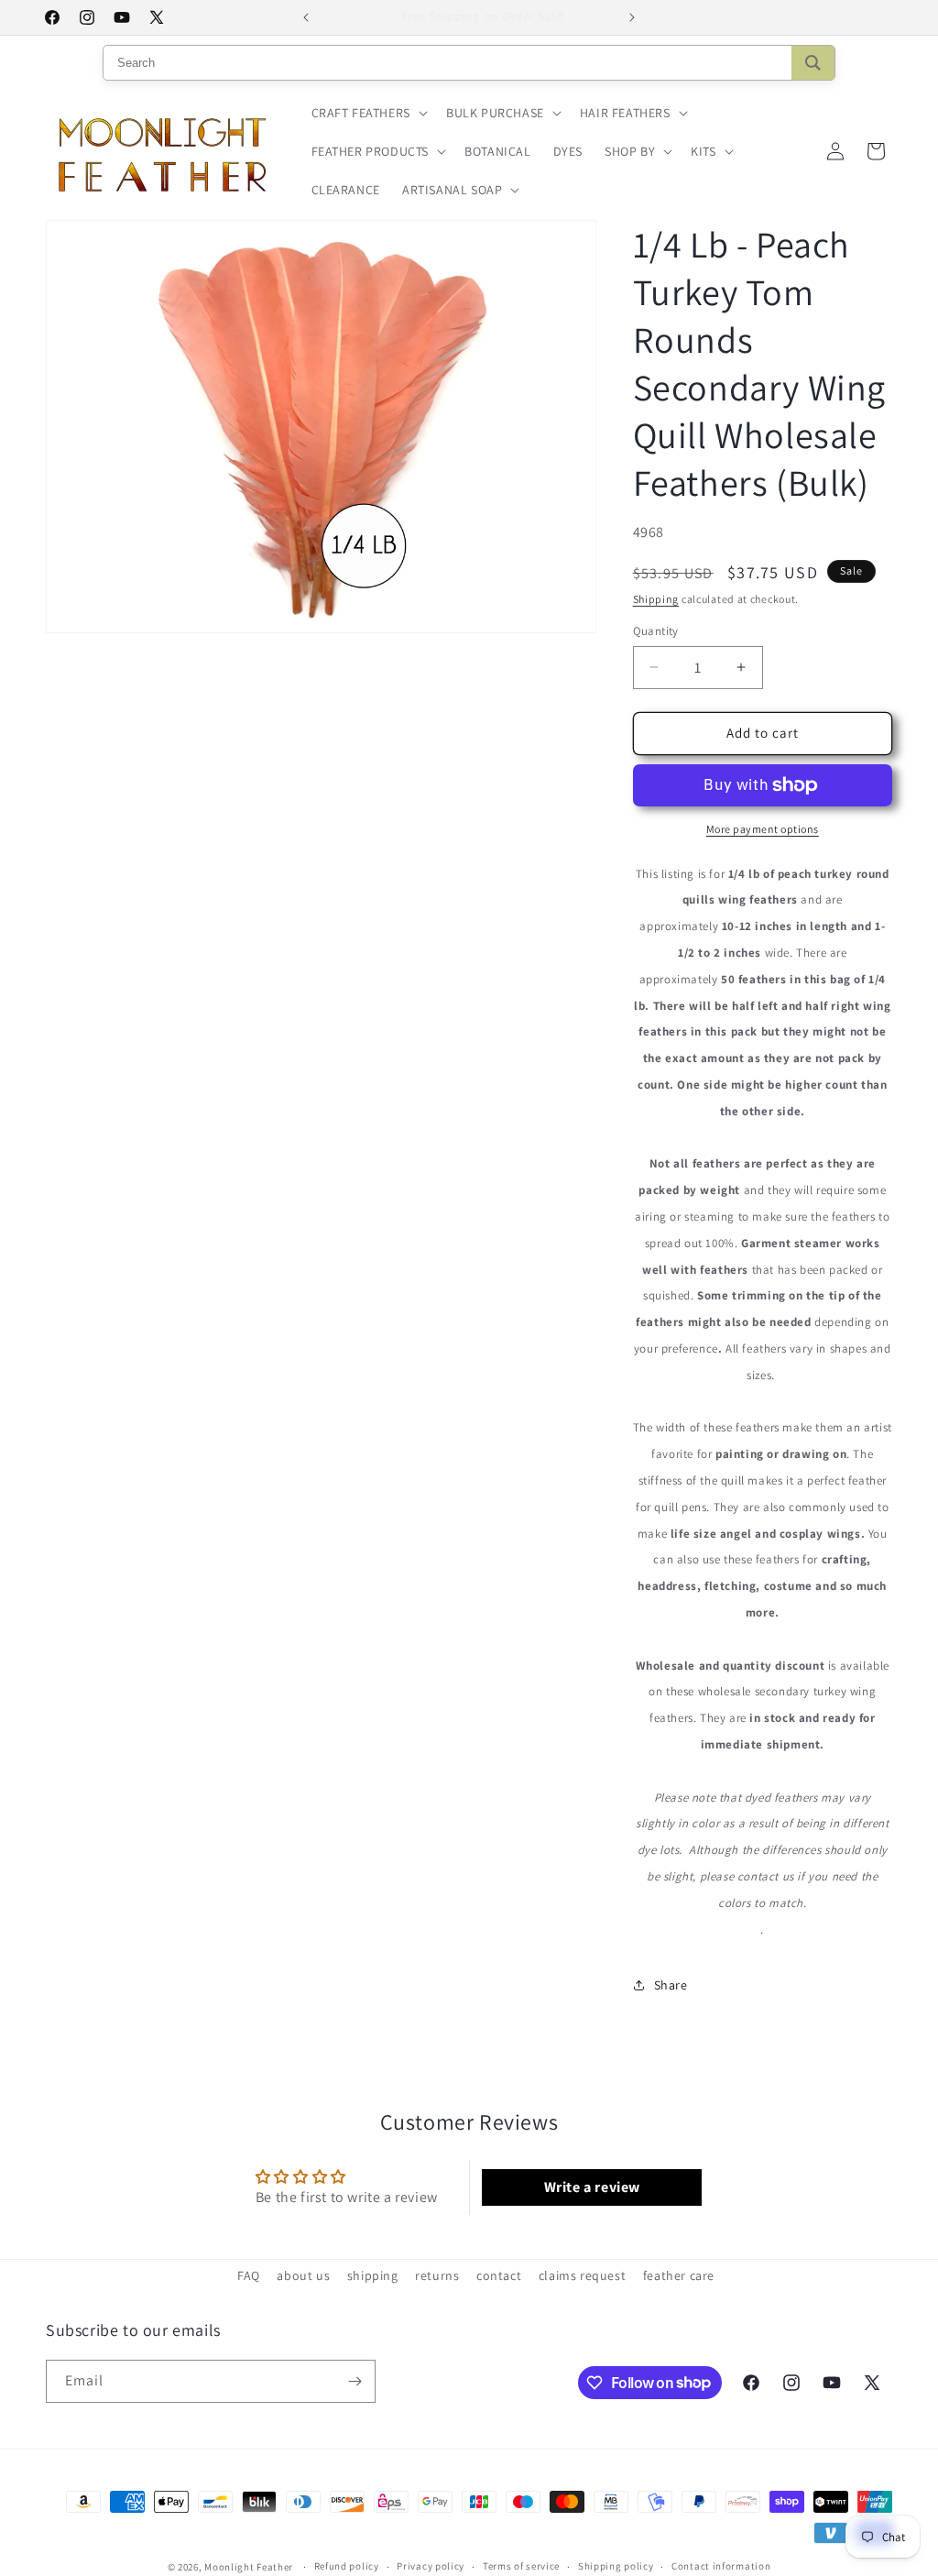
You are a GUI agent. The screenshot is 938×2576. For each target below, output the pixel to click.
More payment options (763, 829)
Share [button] (671, 1985)
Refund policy (347, 2566)
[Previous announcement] (306, 17)
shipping (373, 2275)
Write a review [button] (592, 2187)
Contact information (721, 2566)
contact (499, 2275)
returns (437, 2275)
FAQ (249, 2275)
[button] (368, 113)
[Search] (813, 63)
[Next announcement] (632, 17)
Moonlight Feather (249, 2567)
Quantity (656, 631)
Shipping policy (616, 2566)
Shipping (656, 599)
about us (303, 2275)
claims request (582, 2275)
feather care (679, 2275)
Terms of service (521, 2566)
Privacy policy (431, 2566)
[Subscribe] (354, 2381)
